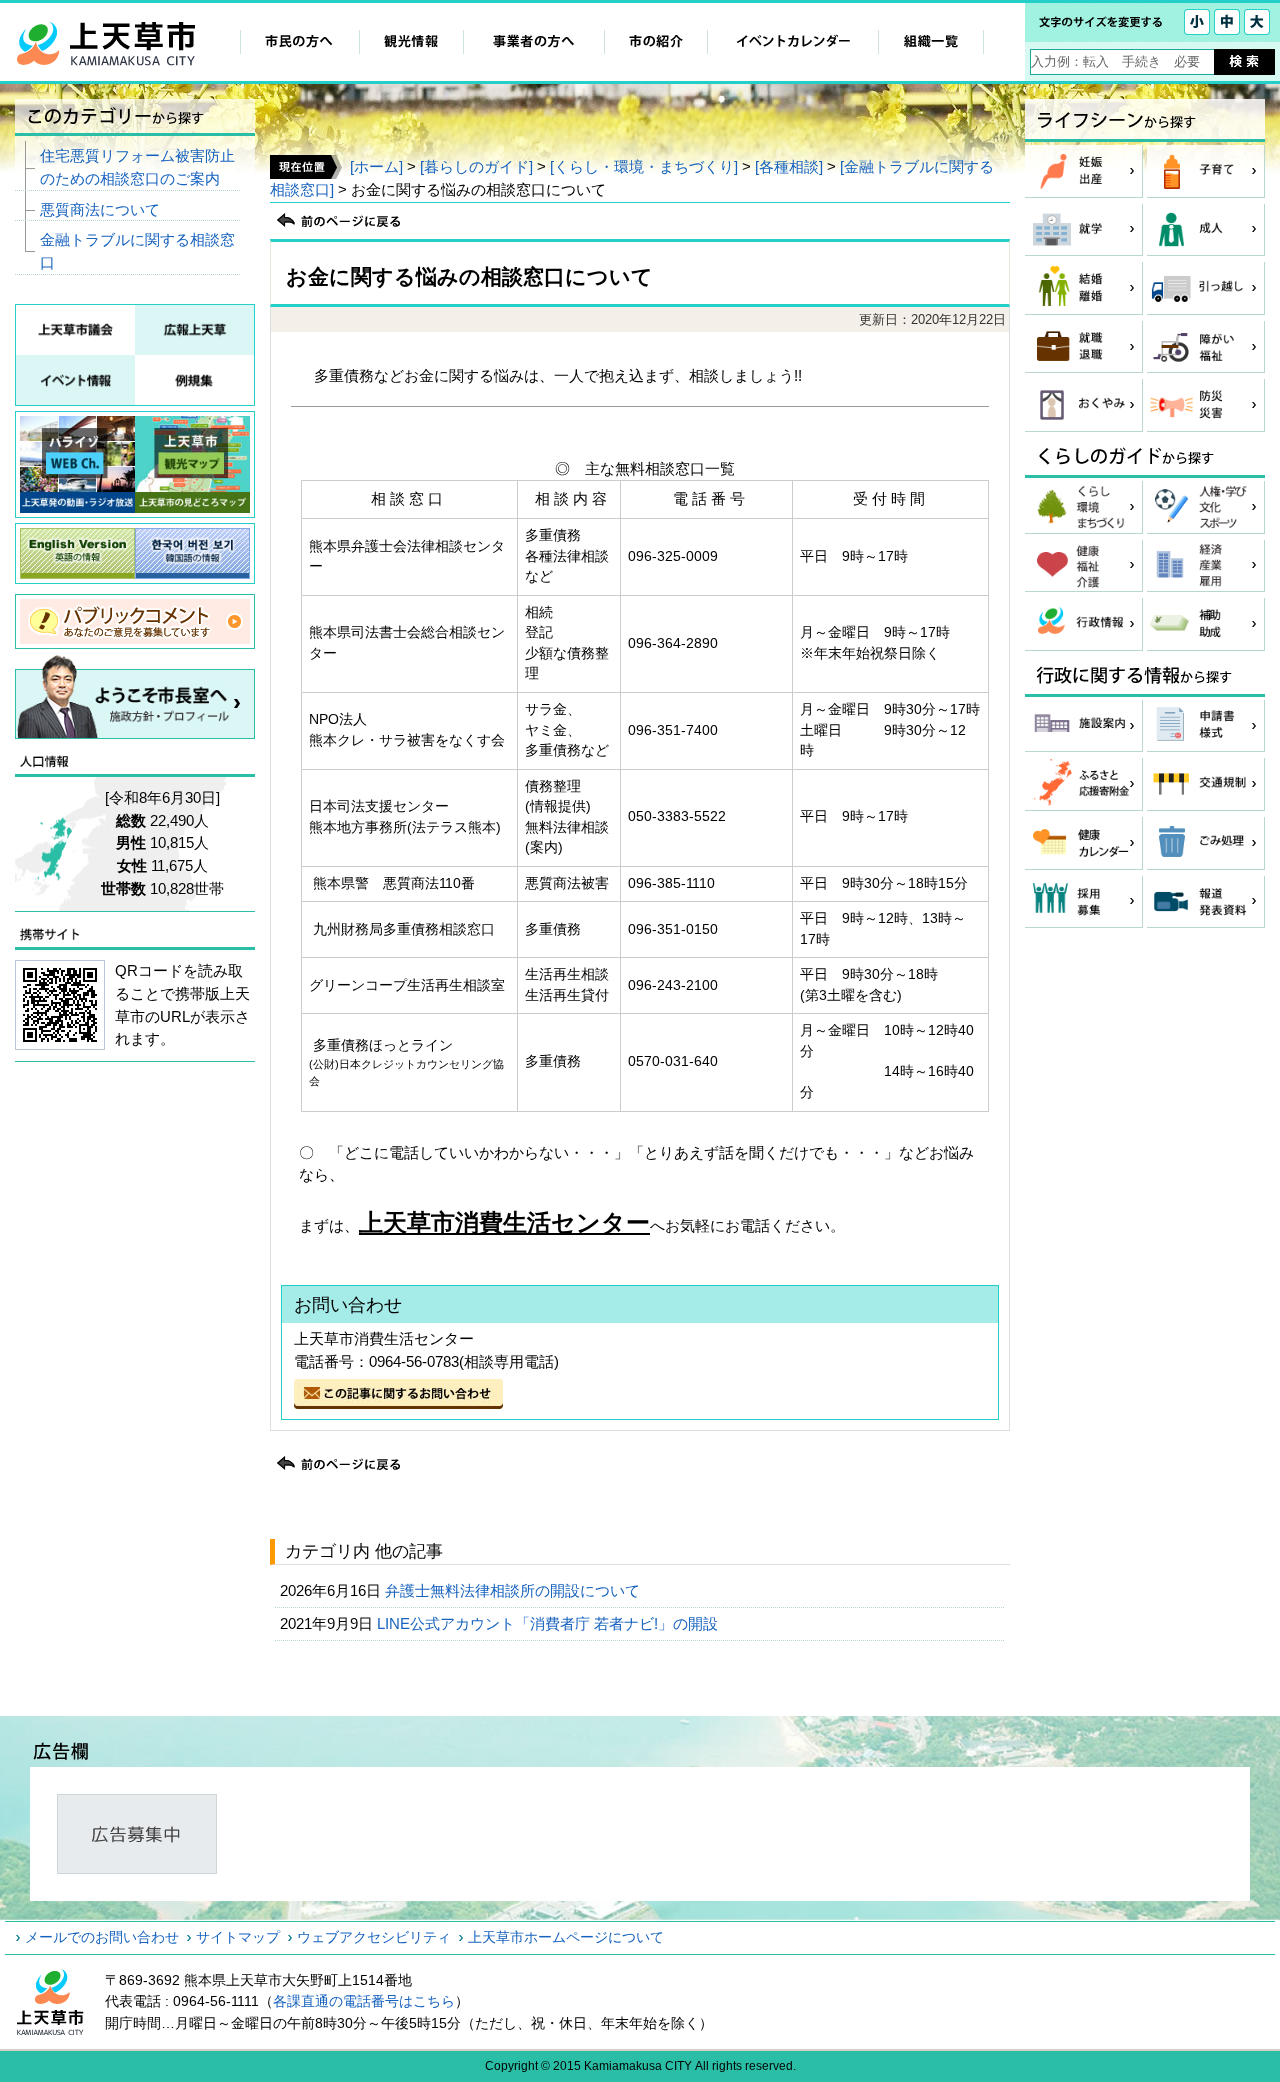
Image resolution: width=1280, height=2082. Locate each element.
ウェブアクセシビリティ (374, 1937)
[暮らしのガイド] (476, 166)
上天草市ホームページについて (566, 1937)
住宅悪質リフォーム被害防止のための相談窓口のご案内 (137, 167)
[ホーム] (376, 166)
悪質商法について (100, 209)
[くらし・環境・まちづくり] (644, 166)
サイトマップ (238, 1937)
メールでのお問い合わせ (102, 1937)
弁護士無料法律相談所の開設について (514, 1590)
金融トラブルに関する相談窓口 (137, 251)
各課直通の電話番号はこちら (364, 2001)
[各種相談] (789, 166)
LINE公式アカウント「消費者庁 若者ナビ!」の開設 (549, 1623)
